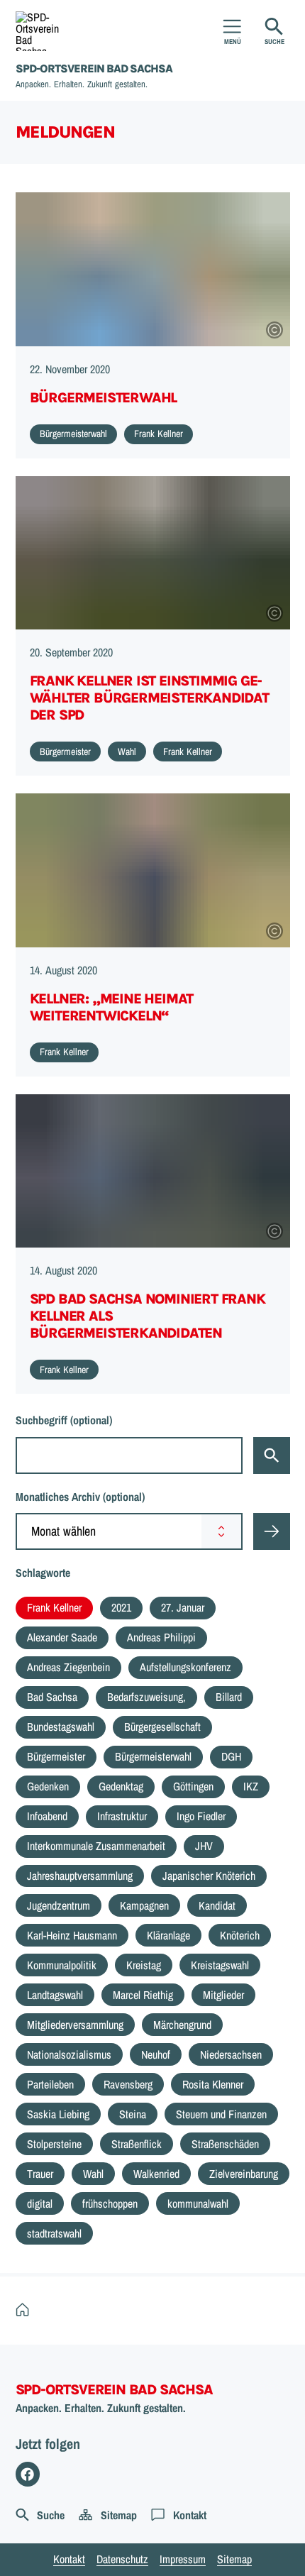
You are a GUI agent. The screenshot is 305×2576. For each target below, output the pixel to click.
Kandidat (217, 1905)
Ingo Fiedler (201, 1816)
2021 (121, 1607)
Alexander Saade (62, 1637)
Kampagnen (144, 1905)
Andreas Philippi (161, 1637)
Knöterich (240, 1935)
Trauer (40, 2174)
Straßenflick (137, 2144)
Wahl (93, 2174)
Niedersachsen (231, 2054)
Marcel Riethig (143, 1995)
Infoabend (47, 1816)
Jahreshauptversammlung (80, 1876)
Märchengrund (182, 2025)
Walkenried (156, 2174)
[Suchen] (272, 1455)
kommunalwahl (198, 2203)
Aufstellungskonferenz (185, 1667)
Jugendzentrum (59, 1905)
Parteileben (50, 2084)
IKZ (251, 1786)
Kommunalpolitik (62, 1965)
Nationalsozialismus (69, 2054)
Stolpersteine (54, 2144)
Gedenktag (121, 1786)
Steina (133, 2114)
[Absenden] (272, 1531)
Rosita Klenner (213, 2084)
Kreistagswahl (220, 1965)
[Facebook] (28, 2474)
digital (40, 2203)
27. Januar (183, 1607)
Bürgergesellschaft (162, 1727)
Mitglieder (223, 1995)
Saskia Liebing (58, 2114)
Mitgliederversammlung (75, 2025)
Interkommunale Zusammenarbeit (96, 1846)
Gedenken (48, 1786)
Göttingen (193, 1786)
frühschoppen (110, 2203)
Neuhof (156, 2054)
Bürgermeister (56, 1756)
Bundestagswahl (61, 1727)
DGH (231, 1756)
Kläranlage (168, 1935)
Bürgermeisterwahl (153, 1756)
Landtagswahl (55, 1995)
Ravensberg (128, 2084)
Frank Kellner (54, 1607)
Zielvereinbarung (244, 2174)
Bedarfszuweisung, (146, 1697)
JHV (204, 1846)
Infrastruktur (122, 1816)
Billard (229, 1697)
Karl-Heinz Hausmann (72, 1935)
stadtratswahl (54, 2233)
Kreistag (144, 1965)
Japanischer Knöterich (209, 1876)
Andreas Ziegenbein (68, 1667)
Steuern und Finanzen (221, 2114)
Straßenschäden (225, 2144)
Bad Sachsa (52, 1697)
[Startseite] (26, 2310)
